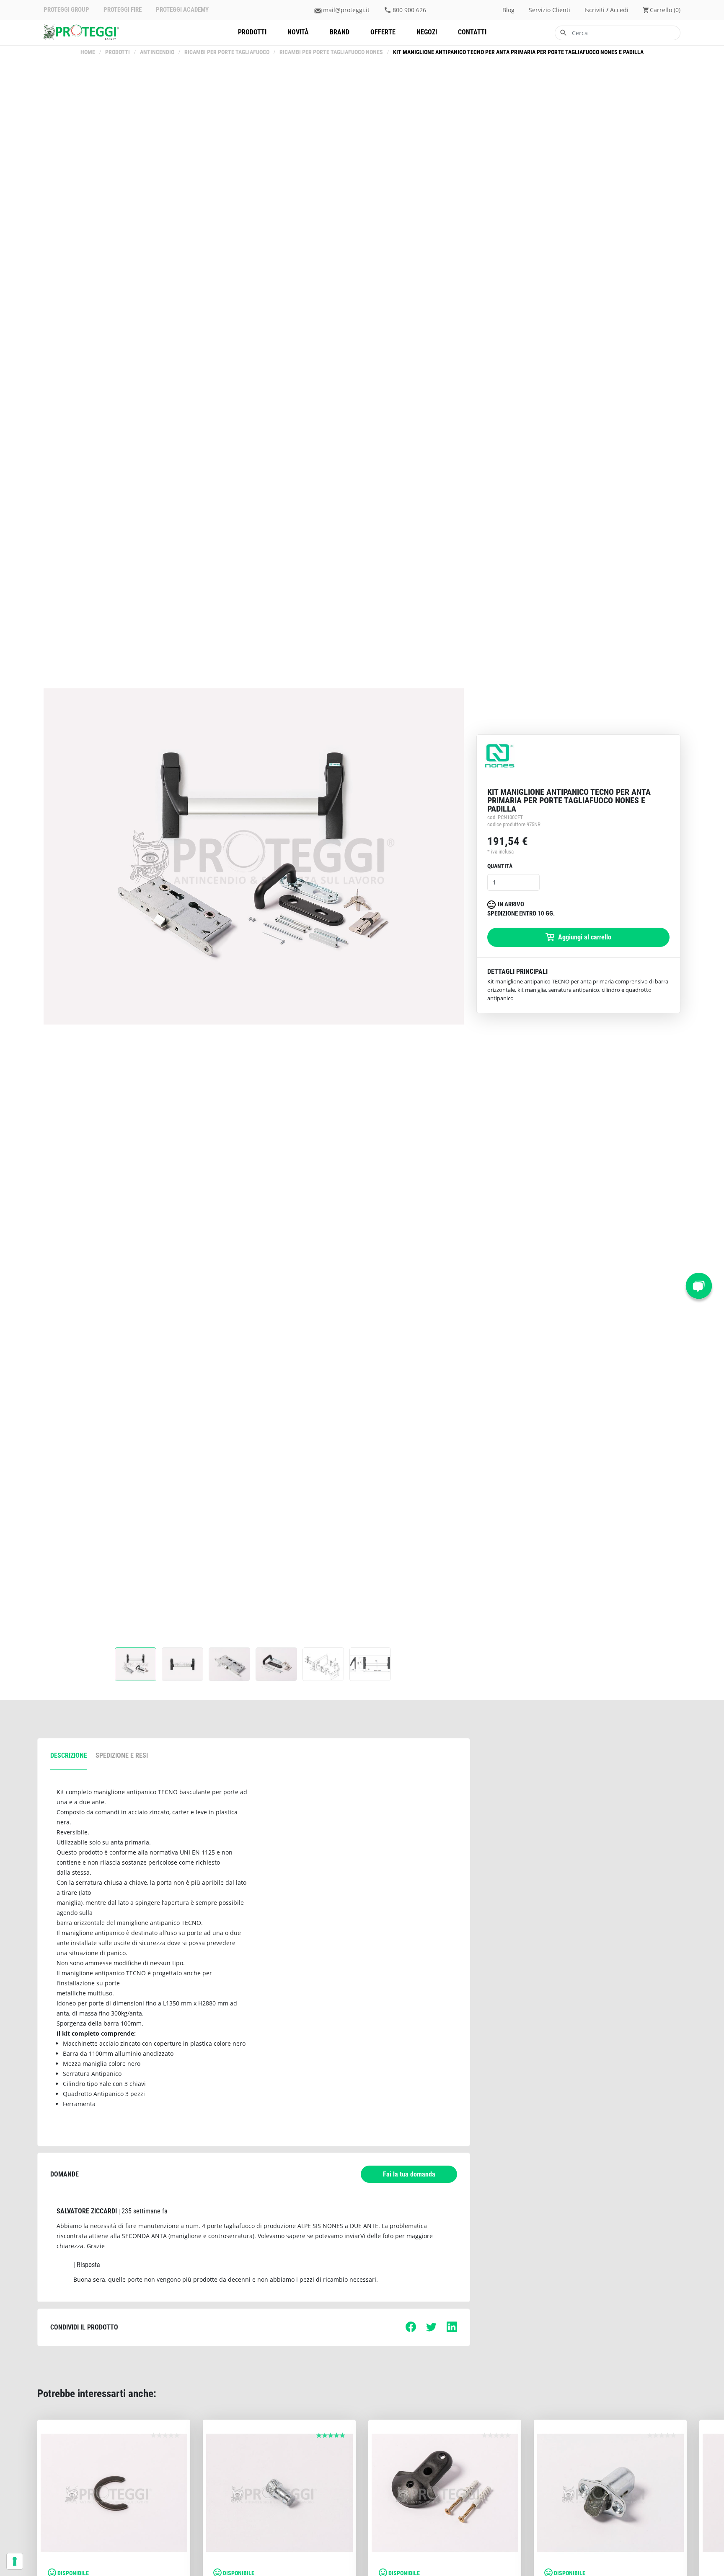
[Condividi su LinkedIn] (452, 2330)
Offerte (383, 32)
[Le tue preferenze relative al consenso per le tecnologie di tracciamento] (15, 2561)
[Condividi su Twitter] (431, 2330)
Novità (298, 32)
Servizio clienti (549, 10)
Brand (340, 32)
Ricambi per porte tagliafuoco (227, 52)
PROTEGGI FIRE (123, 10)
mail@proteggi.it (346, 10)
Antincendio (157, 52)
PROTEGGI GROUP (66, 10)
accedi (619, 10)
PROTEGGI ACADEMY (182, 10)
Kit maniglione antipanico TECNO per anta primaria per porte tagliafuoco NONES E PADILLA (518, 52)
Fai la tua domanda (409, 2174)
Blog (508, 10)
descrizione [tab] (69, 1755)
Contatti (472, 32)
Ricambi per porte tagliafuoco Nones (331, 52)
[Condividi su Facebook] (411, 2330)
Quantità (500, 866)
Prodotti (252, 32)
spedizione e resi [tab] (122, 1755)
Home (88, 52)
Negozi (427, 32)
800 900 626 (409, 10)
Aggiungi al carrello (584, 937)
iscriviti (595, 10)
